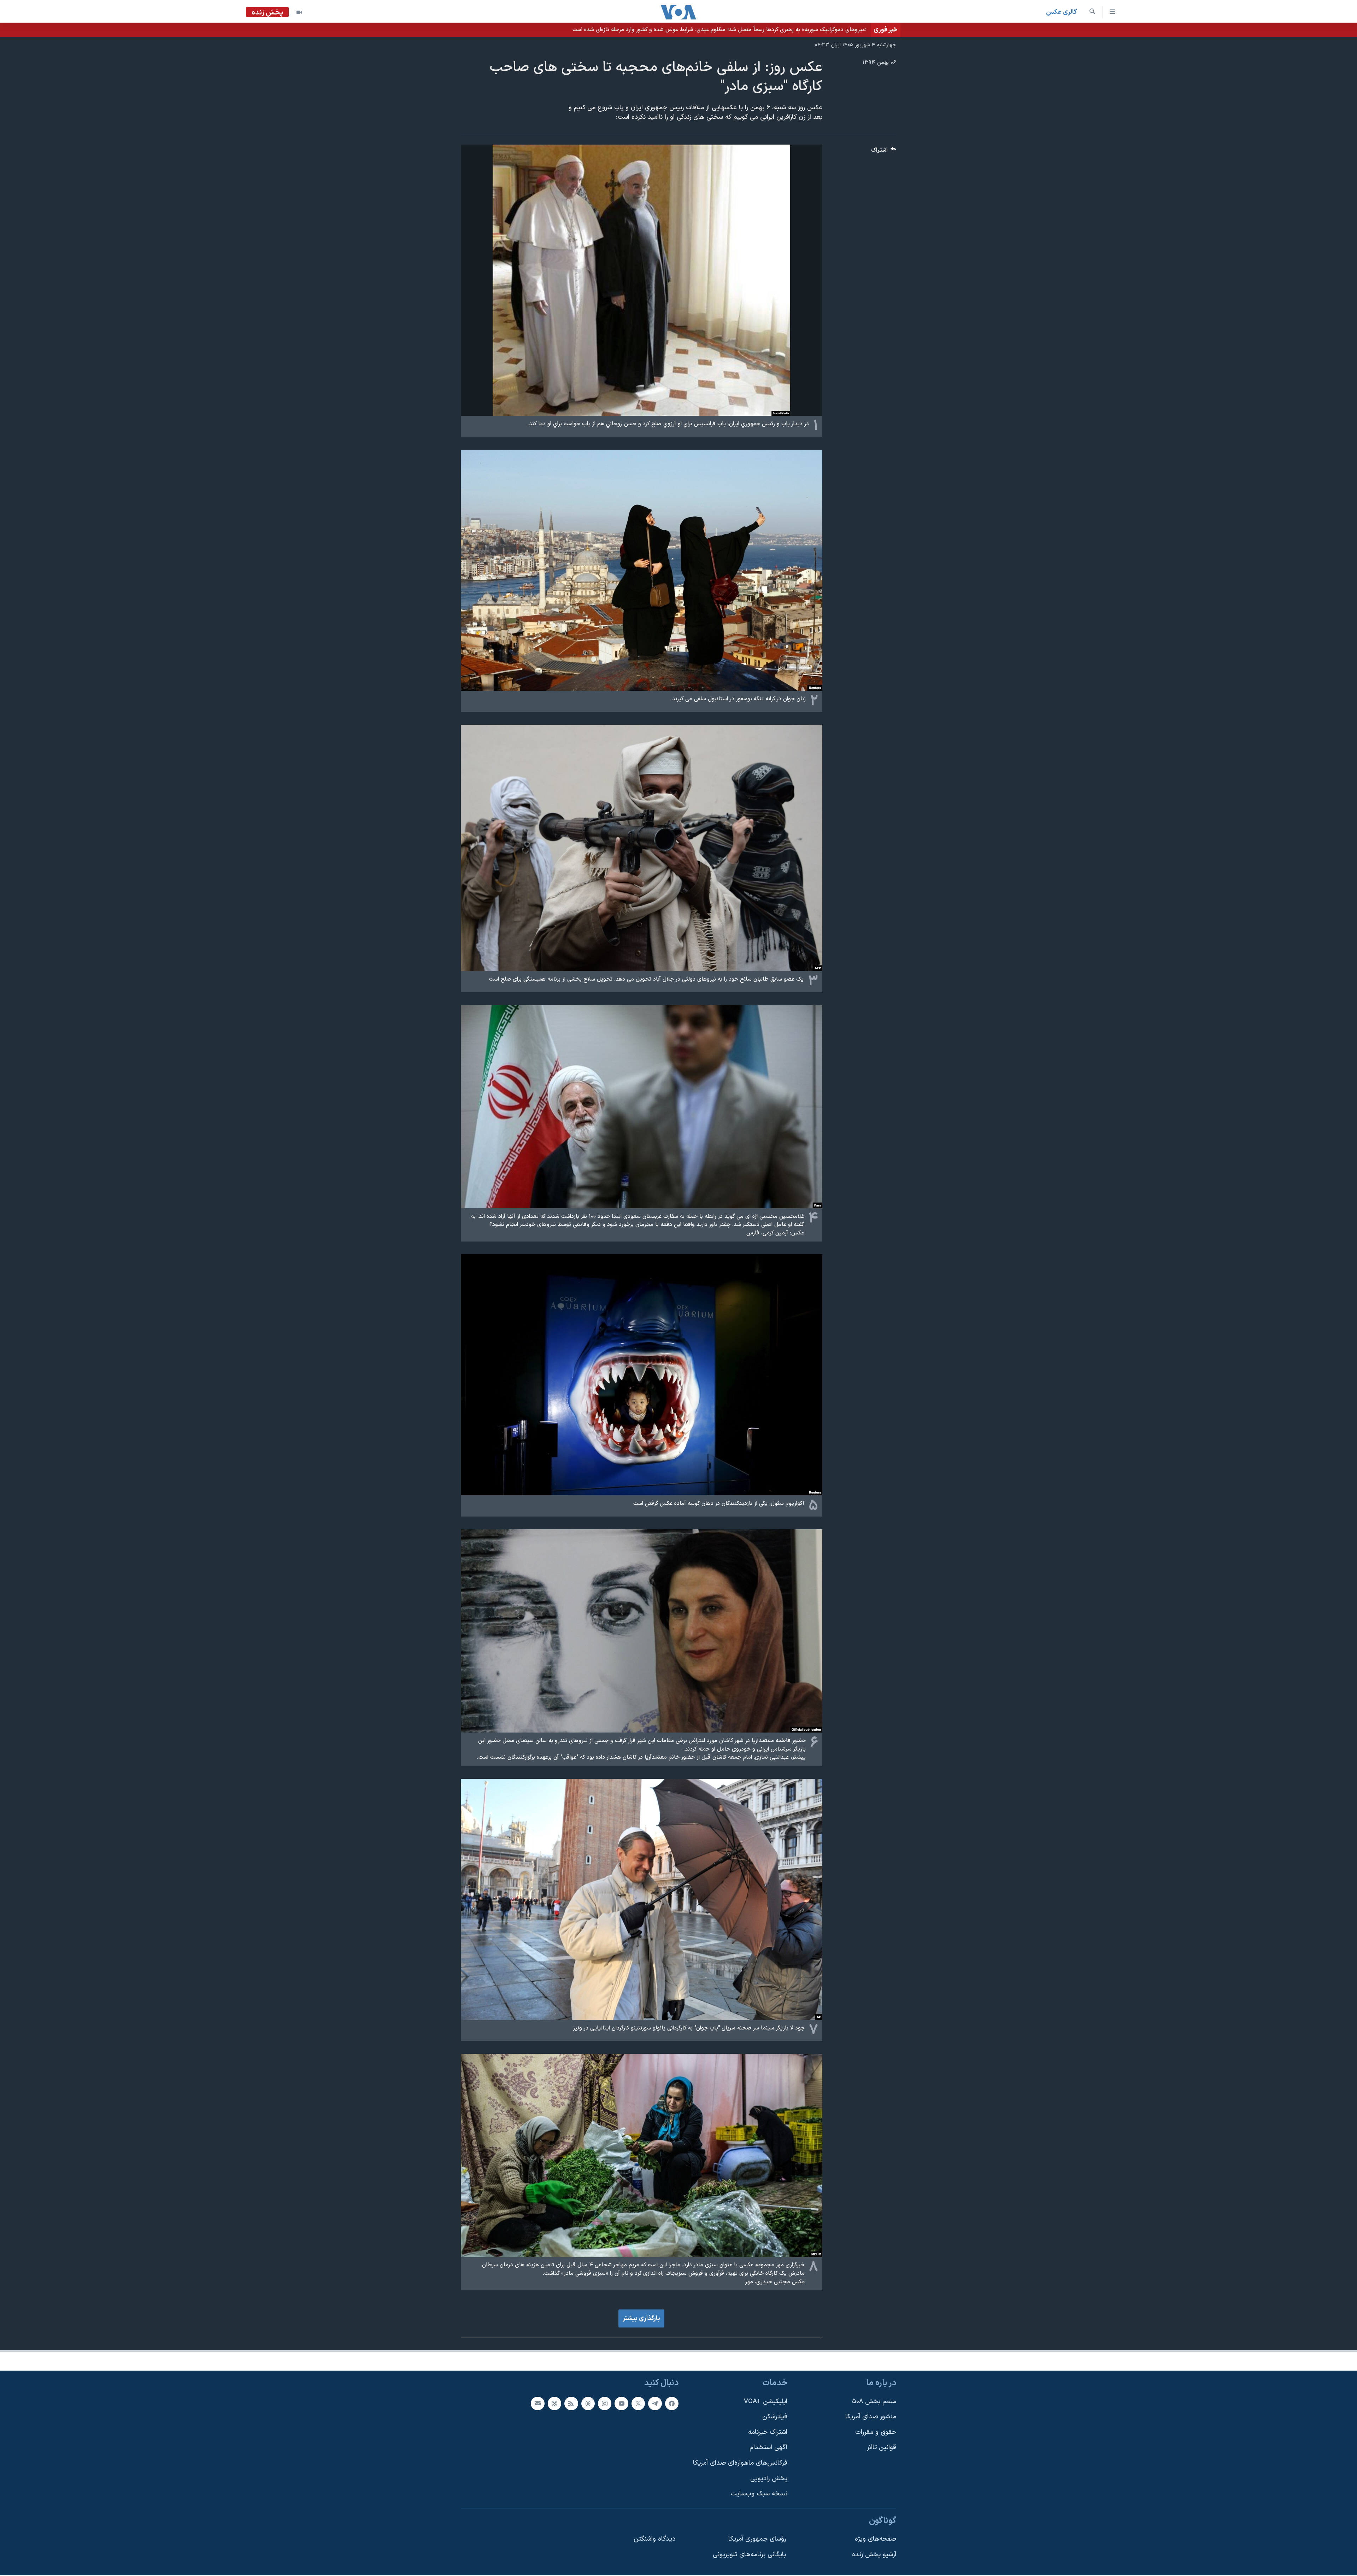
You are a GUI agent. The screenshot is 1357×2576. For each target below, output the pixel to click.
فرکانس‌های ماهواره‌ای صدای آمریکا (740, 2463)
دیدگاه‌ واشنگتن (654, 2539)
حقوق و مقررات (876, 2432)
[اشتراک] (537, 2403)
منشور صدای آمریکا (871, 2417)
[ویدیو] (299, 12)
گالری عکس (1061, 12)
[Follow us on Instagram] (605, 2403)
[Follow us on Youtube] (621, 2403)
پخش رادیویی (769, 2479)
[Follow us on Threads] (588, 2403)
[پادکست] (554, 2403)
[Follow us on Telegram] (655, 2403)
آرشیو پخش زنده (874, 2555)
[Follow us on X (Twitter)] (638, 2403)
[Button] (884, 152)
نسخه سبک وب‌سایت (759, 2494)
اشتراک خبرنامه (768, 2432)
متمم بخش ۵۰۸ (874, 2402)
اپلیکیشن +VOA (766, 2402)
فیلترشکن (775, 2417)
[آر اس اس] (571, 2403)
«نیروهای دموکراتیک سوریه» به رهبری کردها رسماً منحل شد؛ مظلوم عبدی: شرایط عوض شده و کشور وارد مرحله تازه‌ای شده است (719, 30)
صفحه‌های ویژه (876, 2539)
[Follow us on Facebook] (672, 2403)
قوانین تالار (882, 2448)
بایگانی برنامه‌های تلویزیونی (749, 2555)
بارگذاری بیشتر (641, 2318)
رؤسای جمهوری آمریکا (757, 2539)
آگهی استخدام (768, 2448)
